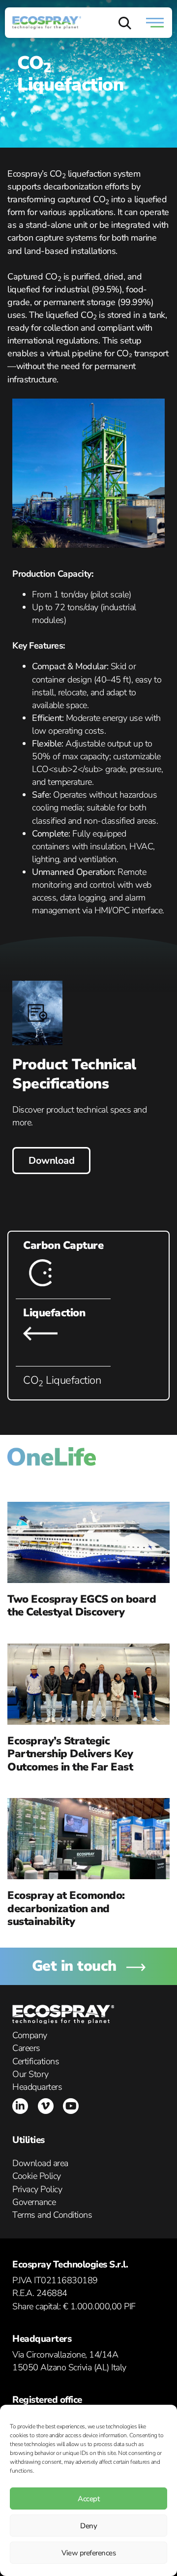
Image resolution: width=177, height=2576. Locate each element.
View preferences (88, 2553)
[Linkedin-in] (20, 2106)
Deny (88, 2526)
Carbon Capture (63, 1245)
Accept (88, 2499)
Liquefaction (54, 1313)
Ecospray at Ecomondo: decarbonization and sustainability (66, 1909)
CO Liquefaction (62, 1380)
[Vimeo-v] (46, 2106)
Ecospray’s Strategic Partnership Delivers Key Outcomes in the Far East (70, 1754)
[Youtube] (71, 2106)
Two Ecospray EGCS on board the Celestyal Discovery (82, 1606)
